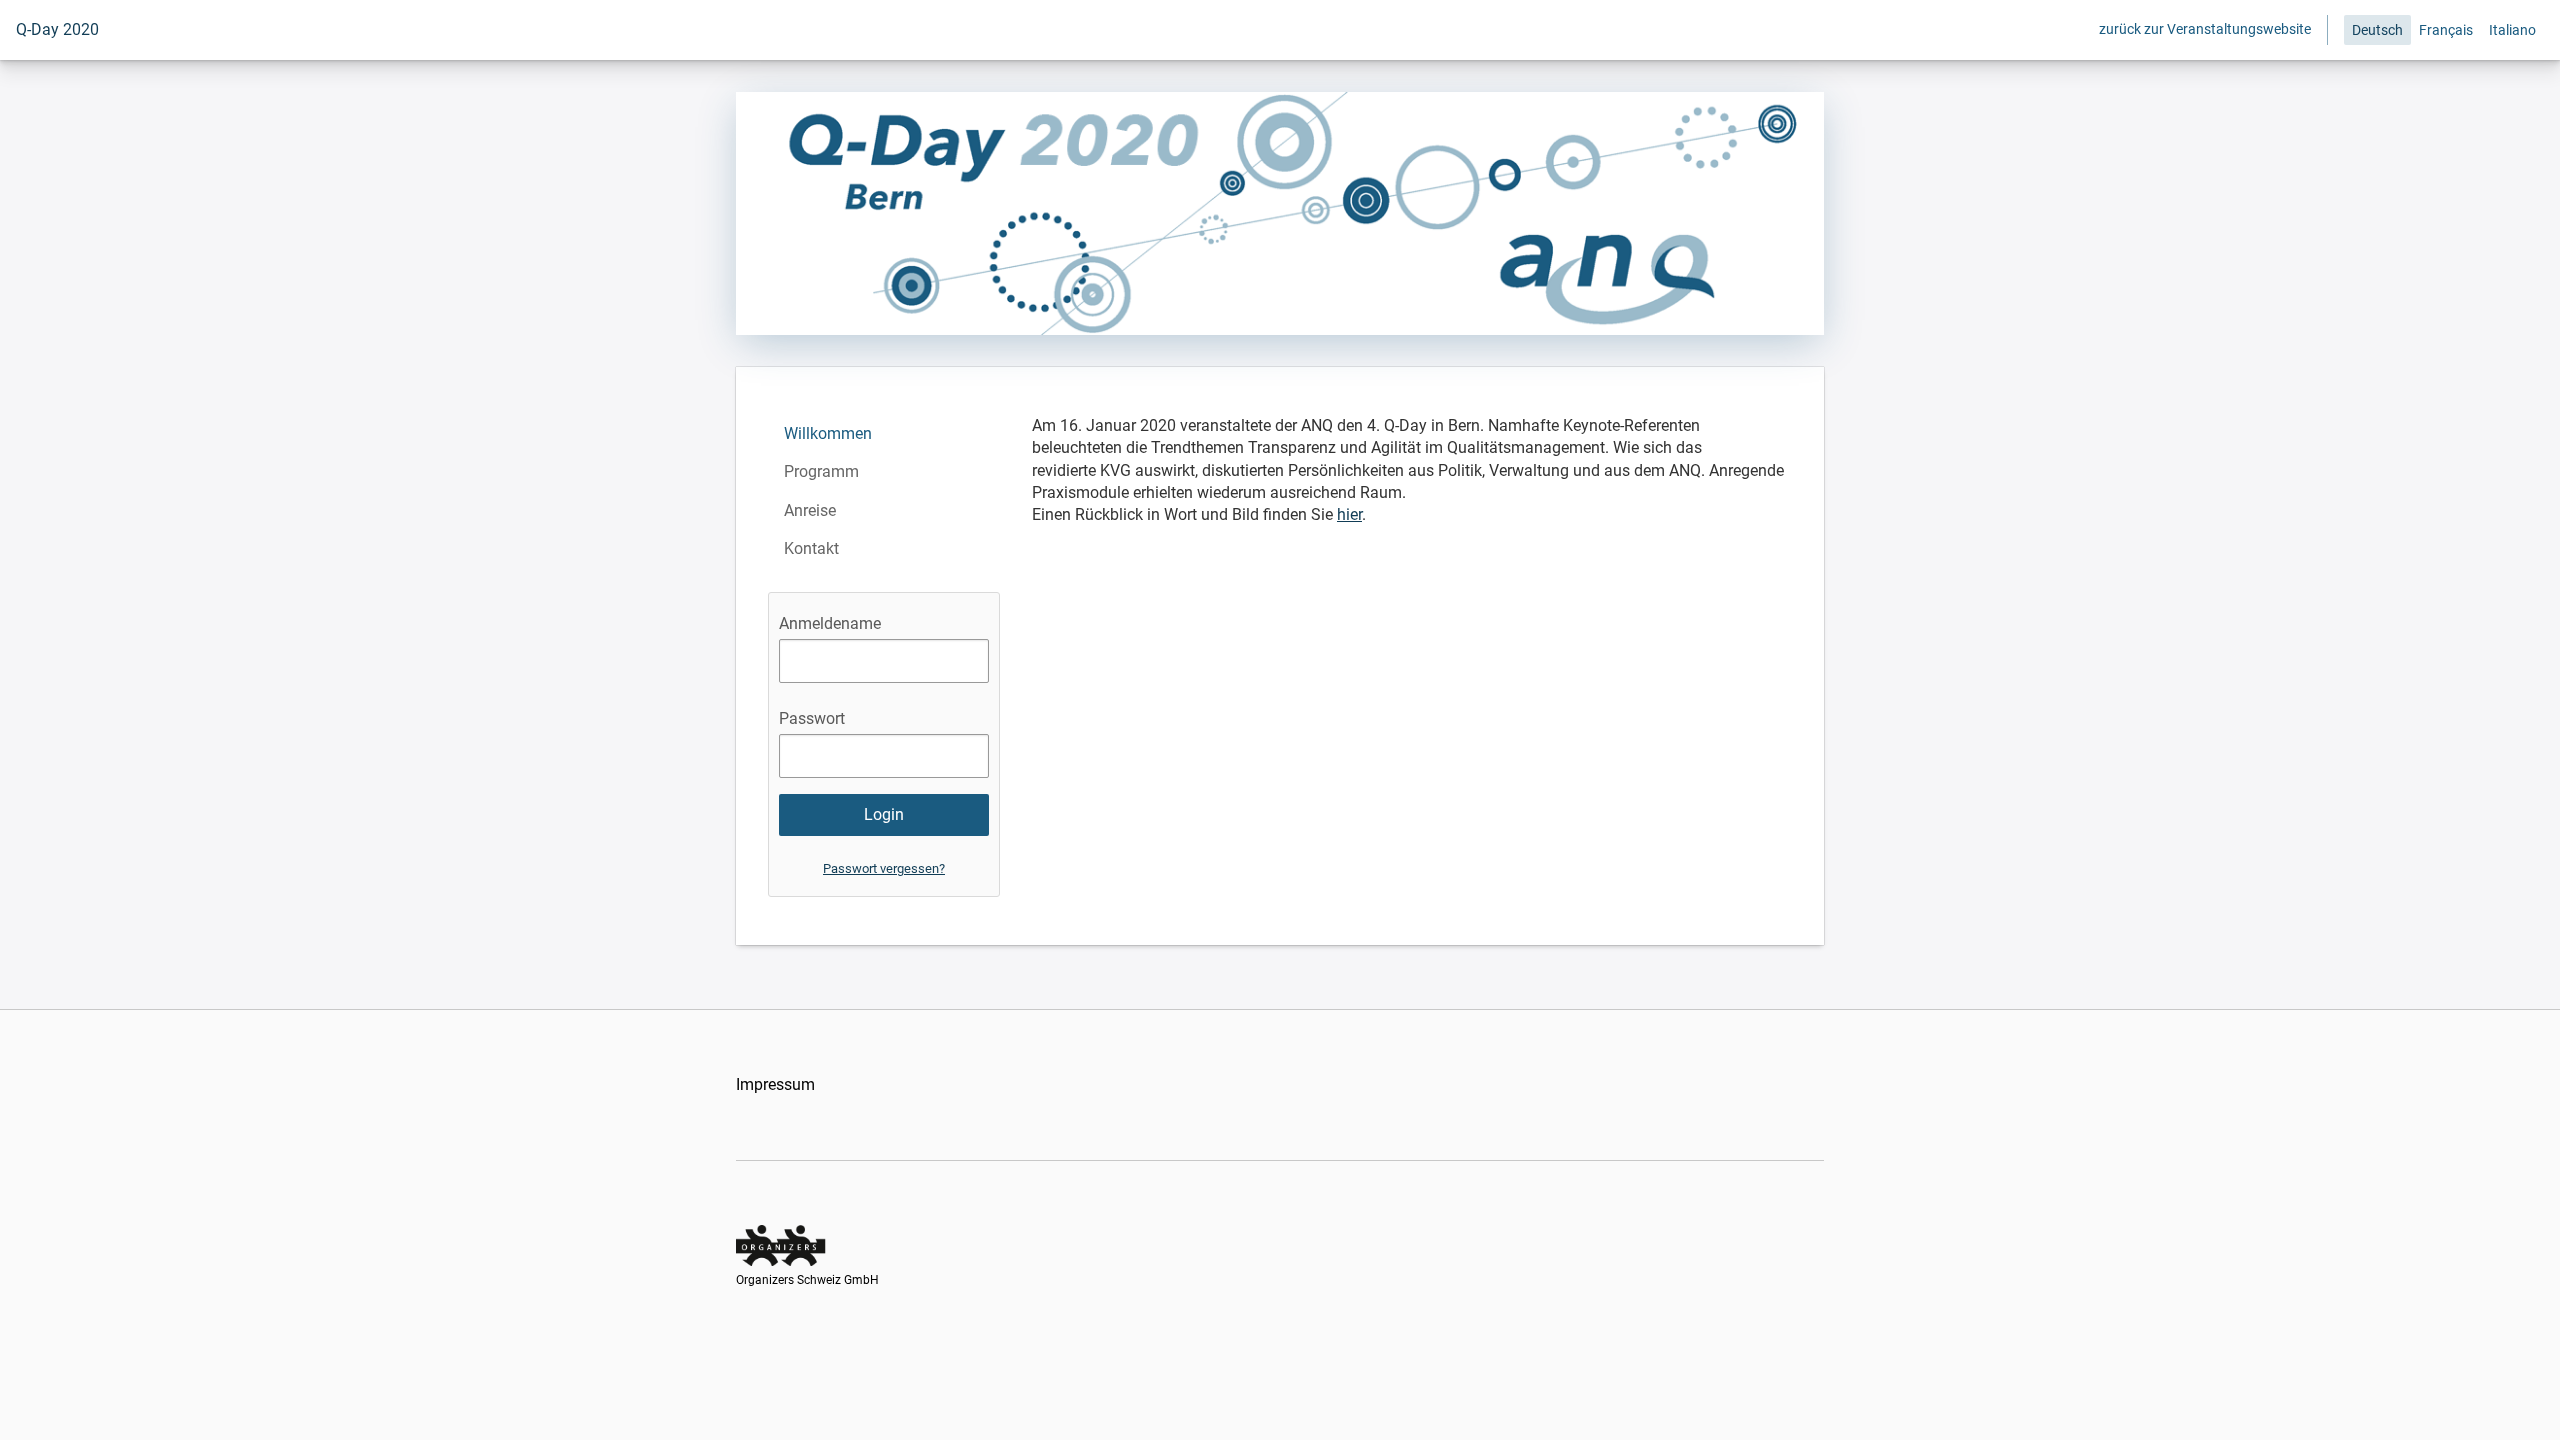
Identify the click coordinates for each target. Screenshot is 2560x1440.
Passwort (812, 718)
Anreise (810, 510)
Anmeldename (830, 623)
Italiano (2512, 30)
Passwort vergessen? (884, 868)
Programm (821, 471)
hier (1349, 514)
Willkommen (828, 433)
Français (2446, 30)
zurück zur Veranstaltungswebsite (2205, 29)
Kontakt (811, 548)
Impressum (775, 1084)
